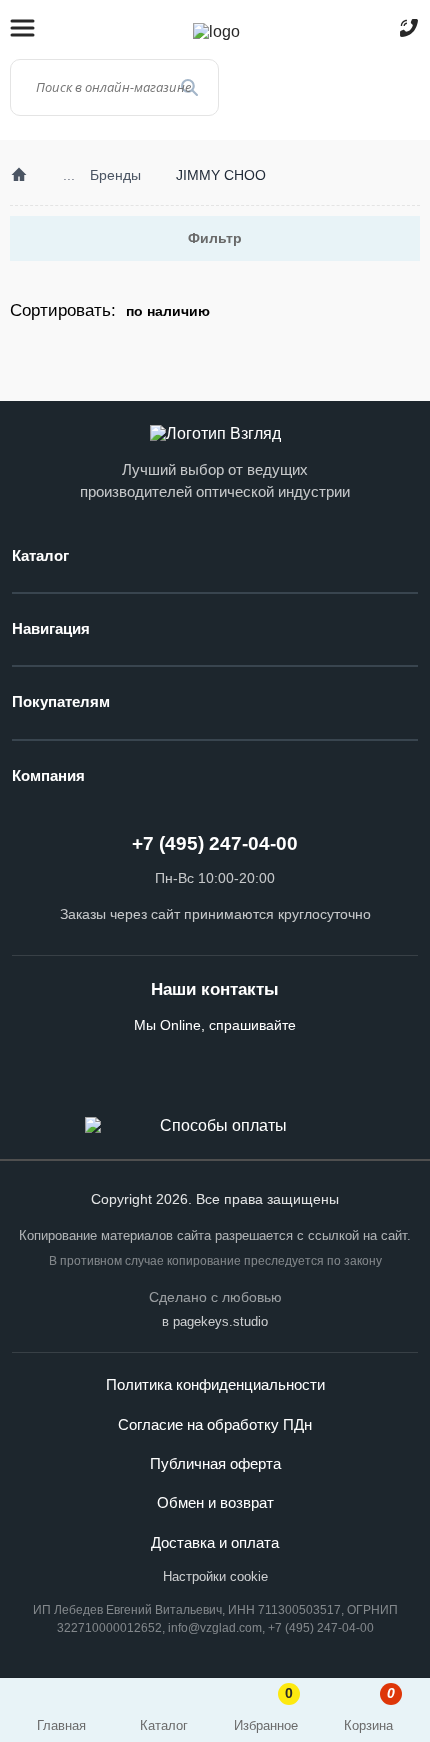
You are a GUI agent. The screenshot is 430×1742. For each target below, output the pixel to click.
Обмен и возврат (215, 1503)
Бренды (115, 175)
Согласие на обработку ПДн (215, 1425)
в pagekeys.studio (215, 1321)
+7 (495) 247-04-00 (215, 843)
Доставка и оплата (215, 1543)
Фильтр (215, 238)
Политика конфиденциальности (215, 1385)
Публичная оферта (215, 1464)
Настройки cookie (215, 1576)
